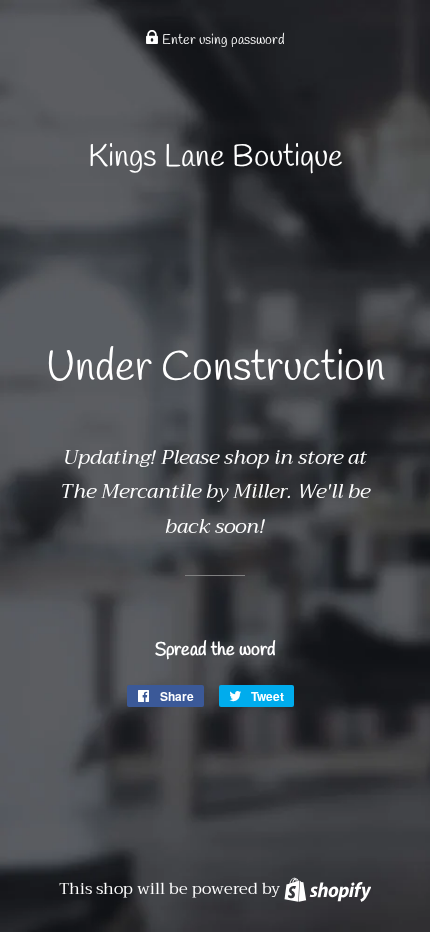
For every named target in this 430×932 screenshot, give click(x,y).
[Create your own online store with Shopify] (327, 889)
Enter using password (222, 40)
